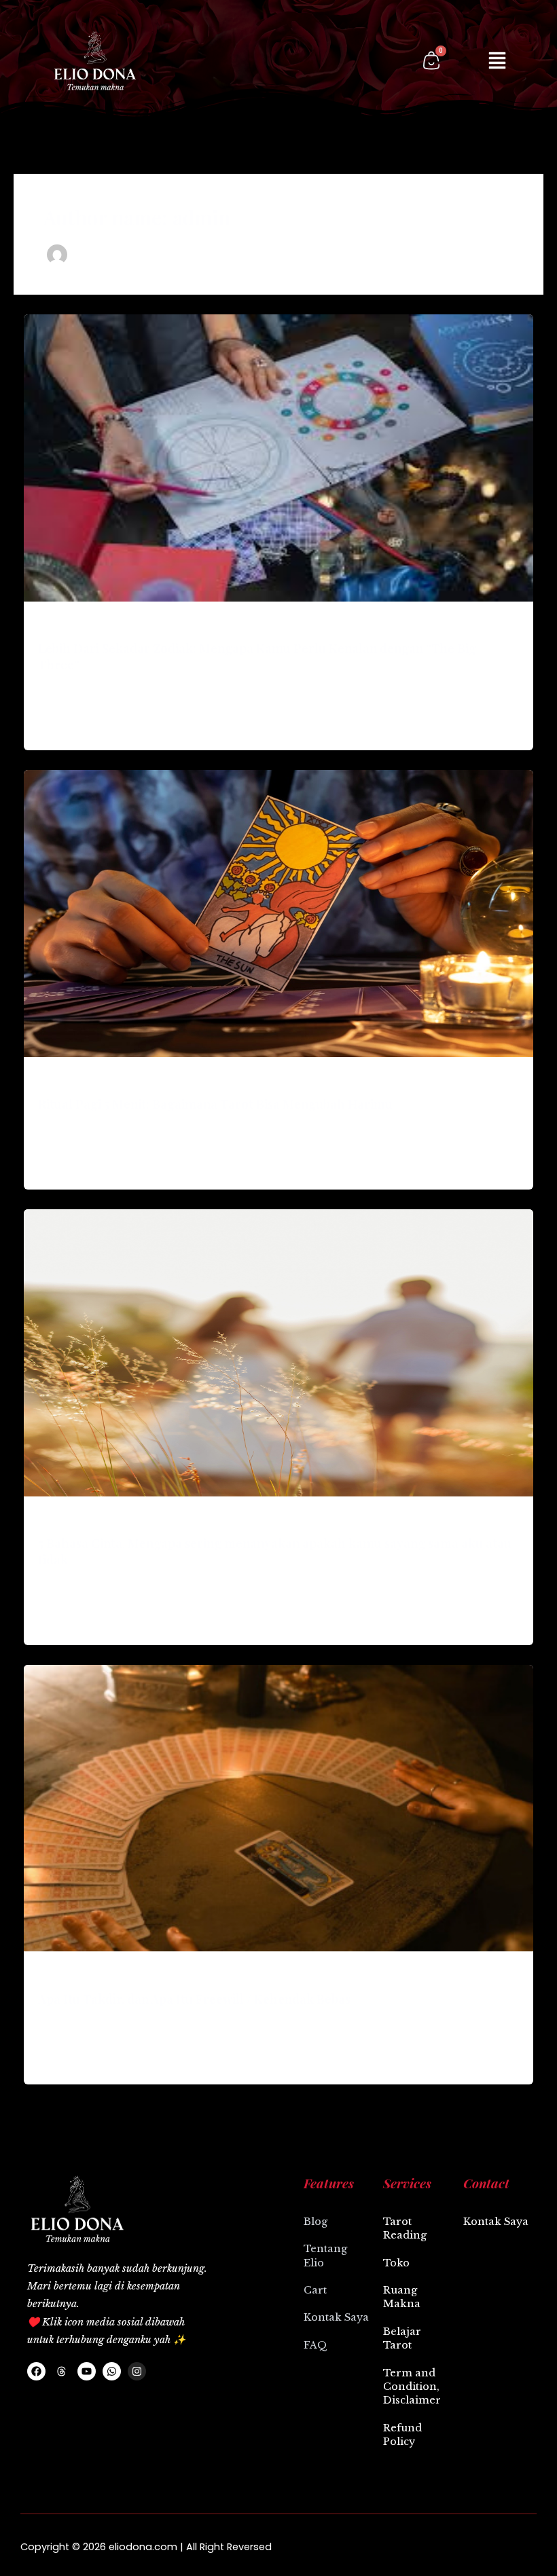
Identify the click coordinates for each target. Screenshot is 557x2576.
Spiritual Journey (73, 1975)
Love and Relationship (84, 1519)
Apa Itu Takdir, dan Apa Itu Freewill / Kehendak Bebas (194, 1999)
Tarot (50, 1080)
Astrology (58, 625)
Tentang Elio (325, 2256)
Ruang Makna (402, 2297)
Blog (316, 2222)
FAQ (316, 2345)
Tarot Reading (405, 2228)
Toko (396, 2263)
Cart (315, 2290)
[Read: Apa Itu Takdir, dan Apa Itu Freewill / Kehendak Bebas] (279, 1807)
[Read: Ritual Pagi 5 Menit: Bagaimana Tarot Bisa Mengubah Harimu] (279, 912)
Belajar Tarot (402, 2338)
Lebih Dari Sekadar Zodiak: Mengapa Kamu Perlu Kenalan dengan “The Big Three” (257, 656)
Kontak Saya (336, 2317)
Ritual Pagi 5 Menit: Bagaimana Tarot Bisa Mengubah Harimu (215, 1104)
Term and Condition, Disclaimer (412, 2387)
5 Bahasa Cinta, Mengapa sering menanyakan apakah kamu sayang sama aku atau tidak (275, 1551)
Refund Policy (402, 2435)
